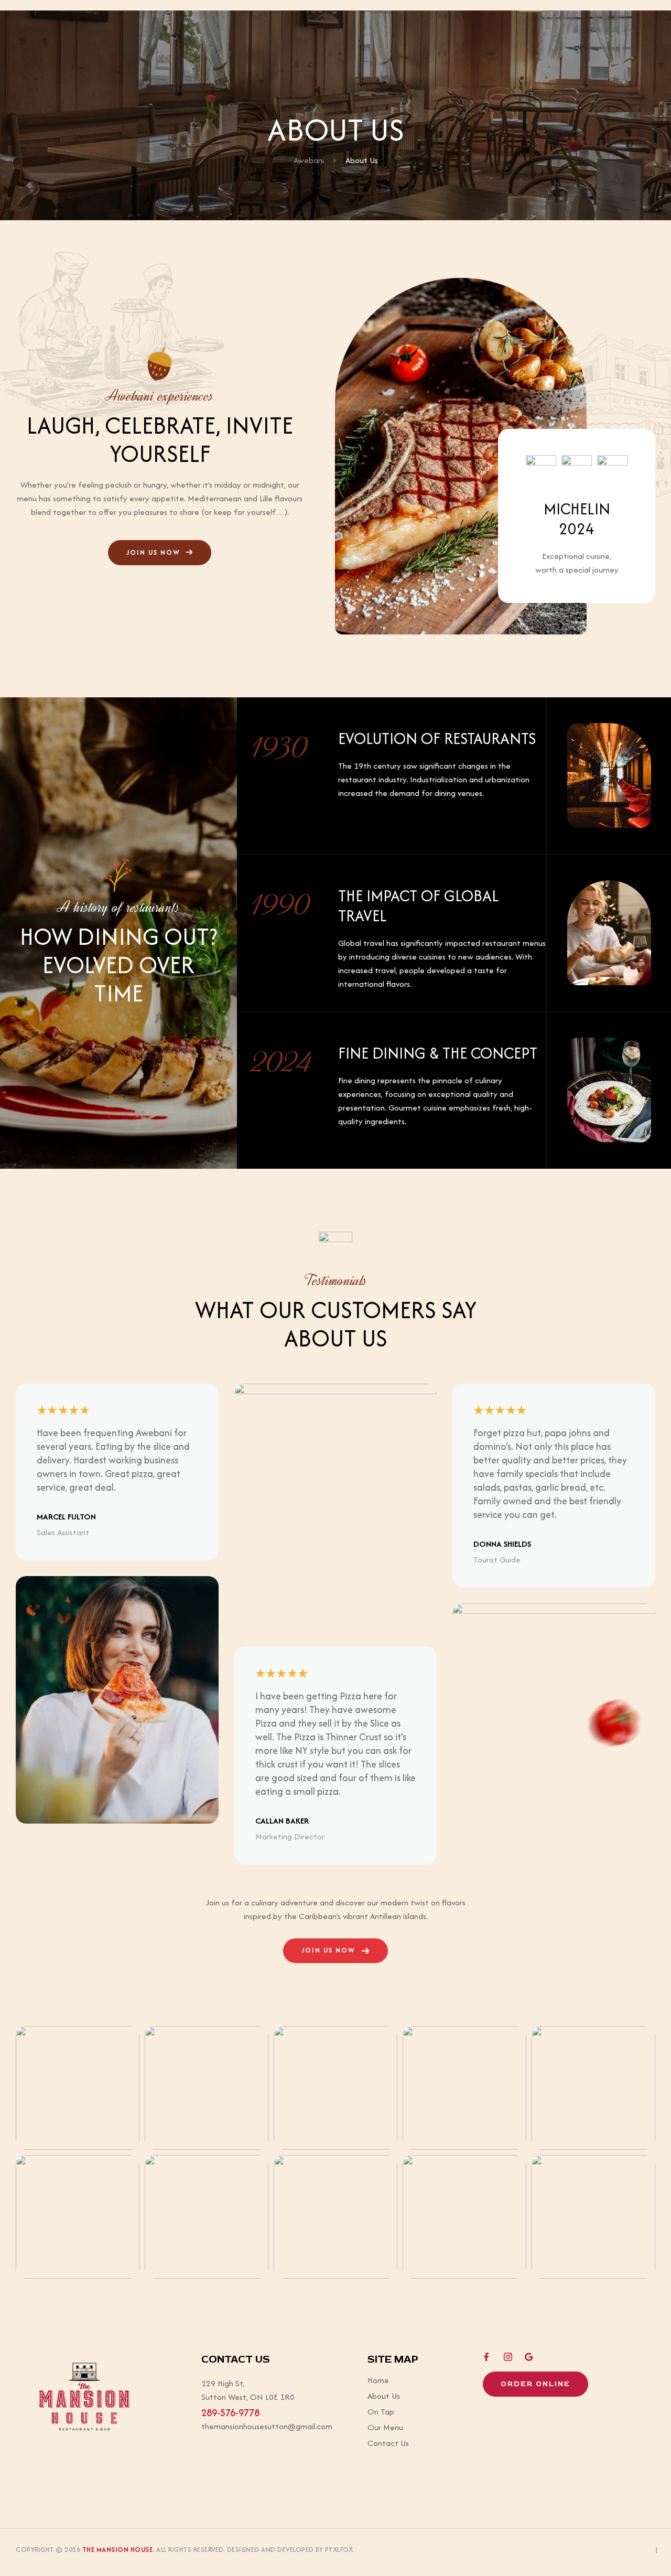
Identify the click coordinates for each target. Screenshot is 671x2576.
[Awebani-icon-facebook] (487, 2357)
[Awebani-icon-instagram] (508, 2357)
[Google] (529, 2357)
